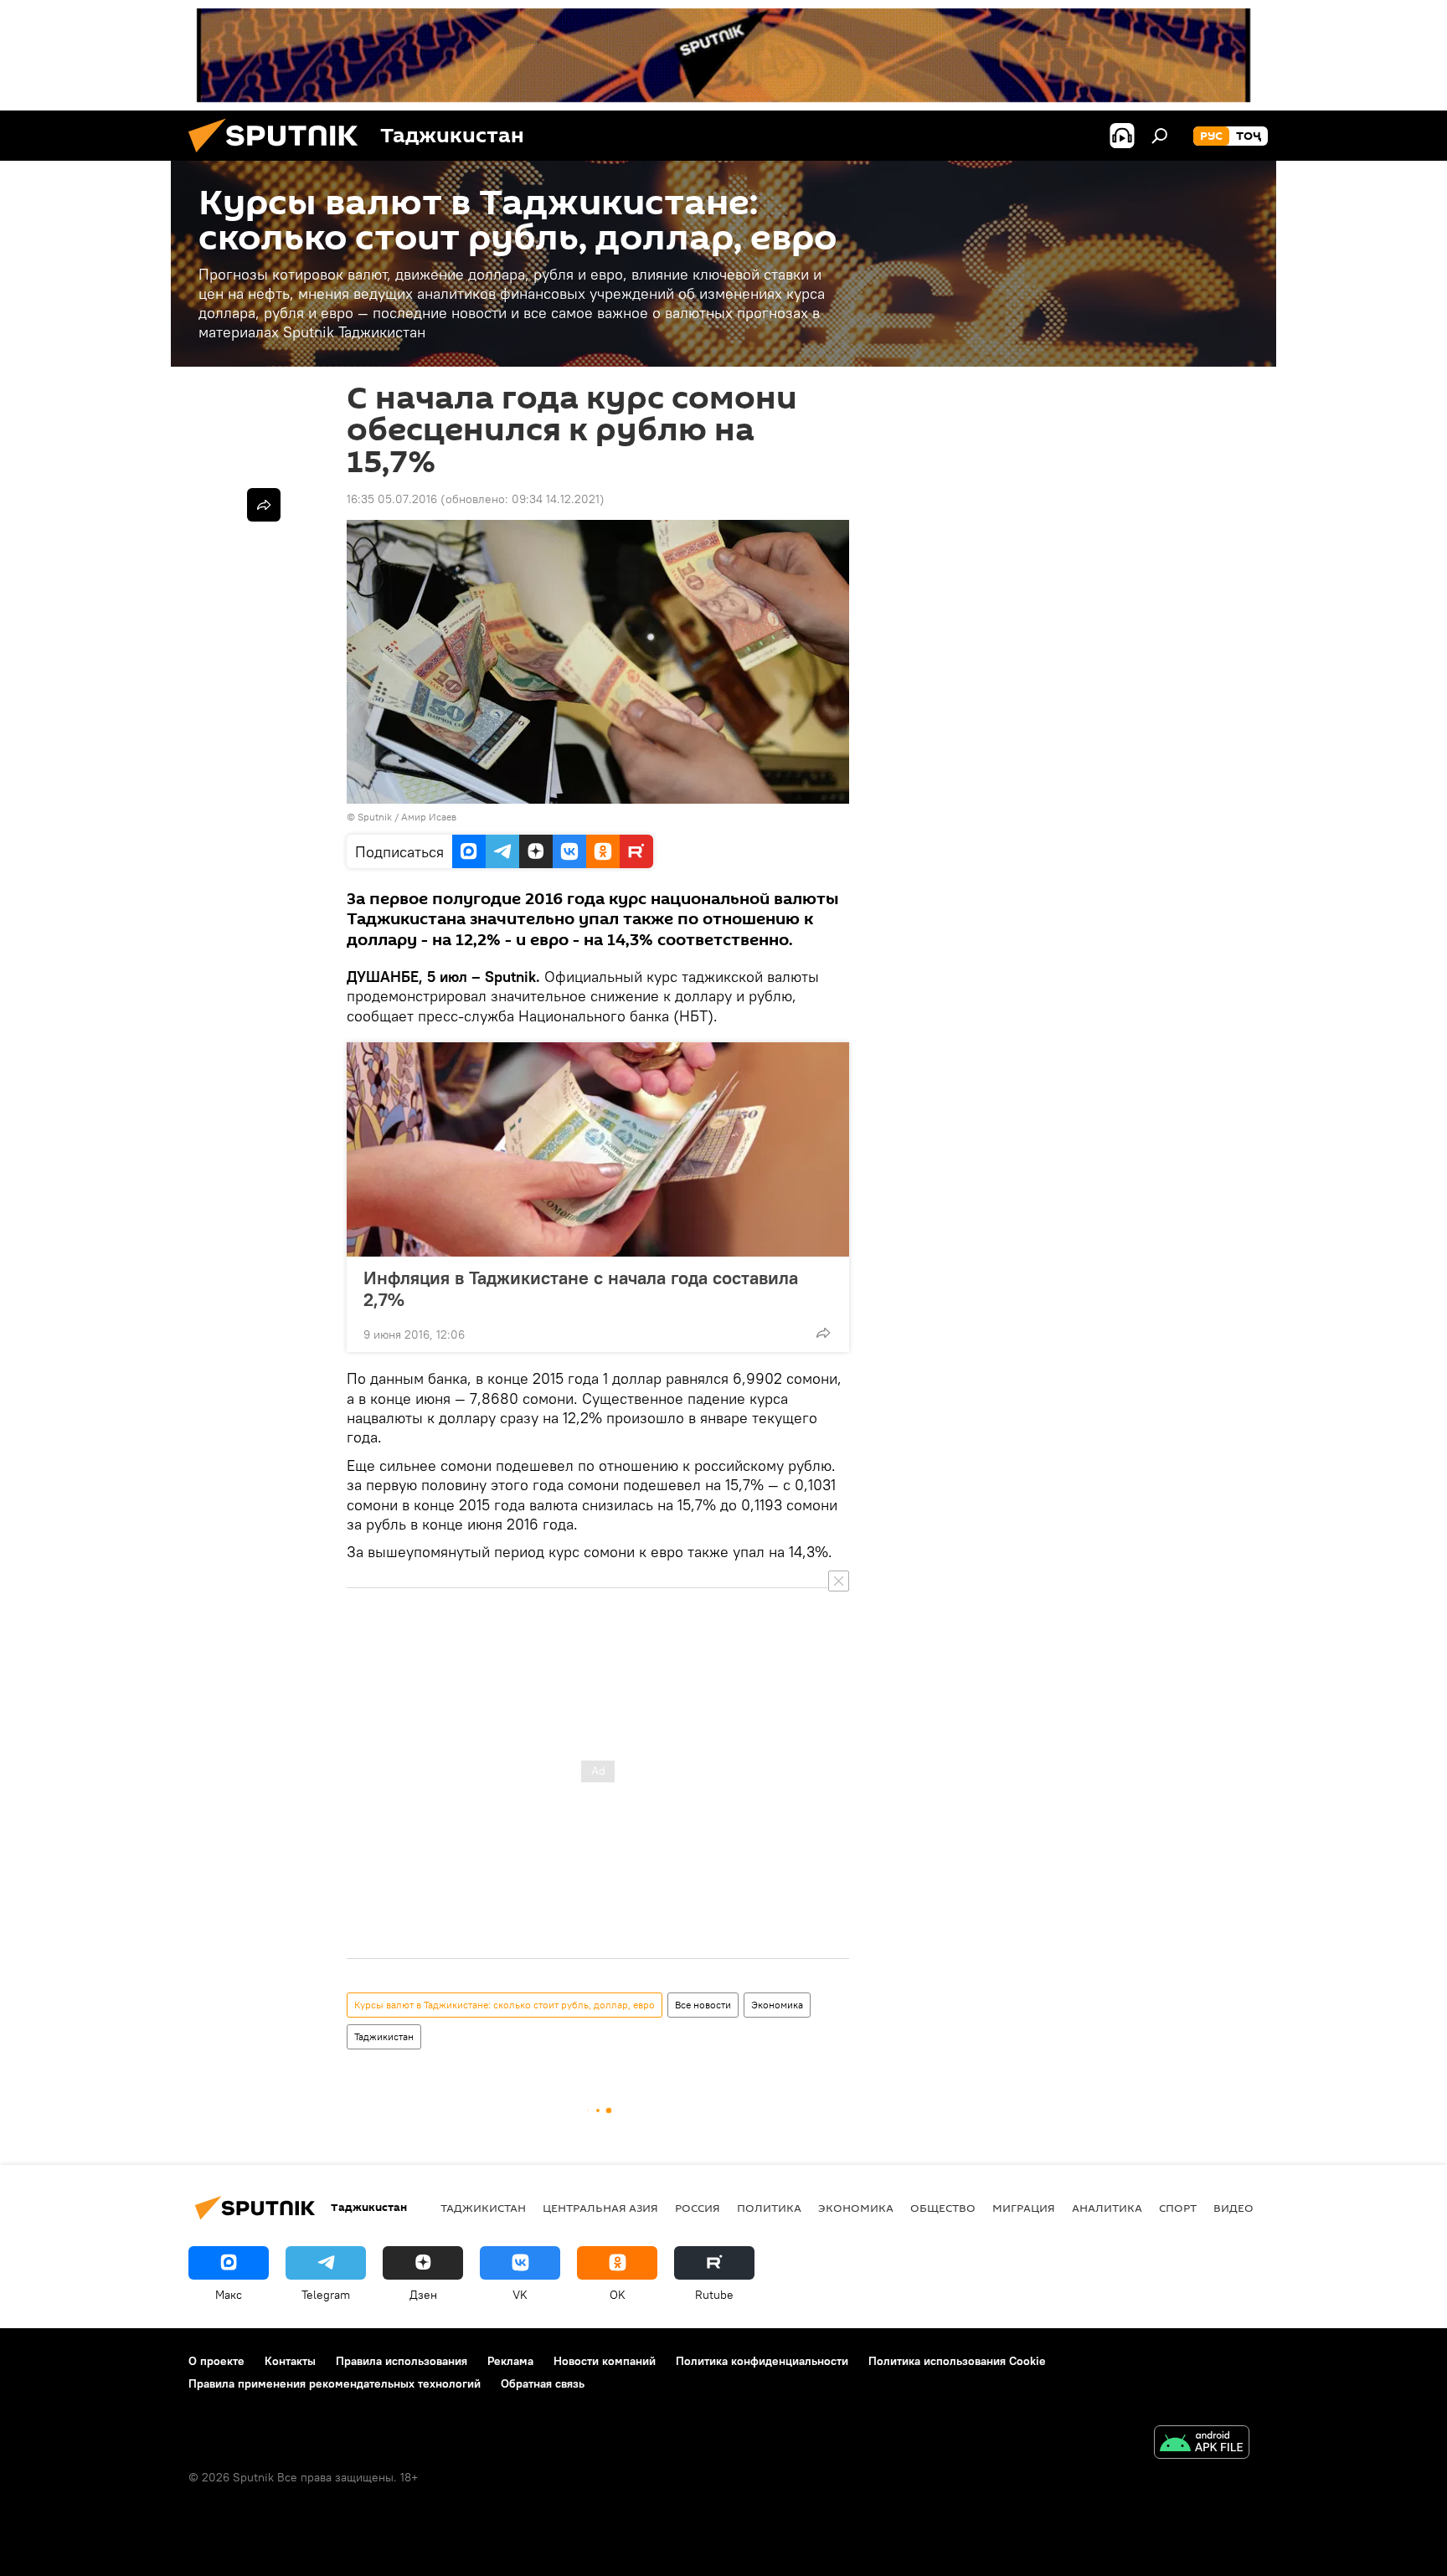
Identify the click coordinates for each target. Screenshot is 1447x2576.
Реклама (510, 2361)
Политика (769, 2208)
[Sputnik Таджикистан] (280, 157)
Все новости (703, 2005)
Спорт (1178, 2208)
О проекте (216, 2361)
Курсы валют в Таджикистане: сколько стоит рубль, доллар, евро (505, 2005)
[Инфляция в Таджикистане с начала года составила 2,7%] (598, 1149)
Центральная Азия (600, 2208)
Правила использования (402, 2361)
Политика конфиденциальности (762, 2361)
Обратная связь (543, 2383)
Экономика (777, 2005)
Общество (943, 2208)
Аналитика (1107, 2208)
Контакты (290, 2361)
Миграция (1024, 2208)
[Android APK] (1202, 2444)
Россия (698, 2208)
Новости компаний (605, 2361)
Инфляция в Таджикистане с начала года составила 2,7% (581, 1288)
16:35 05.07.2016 (392, 499)
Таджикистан (384, 2036)
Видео (1233, 2208)
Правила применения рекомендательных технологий (335, 2383)
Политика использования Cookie (957, 2361)
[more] (823, 1333)
